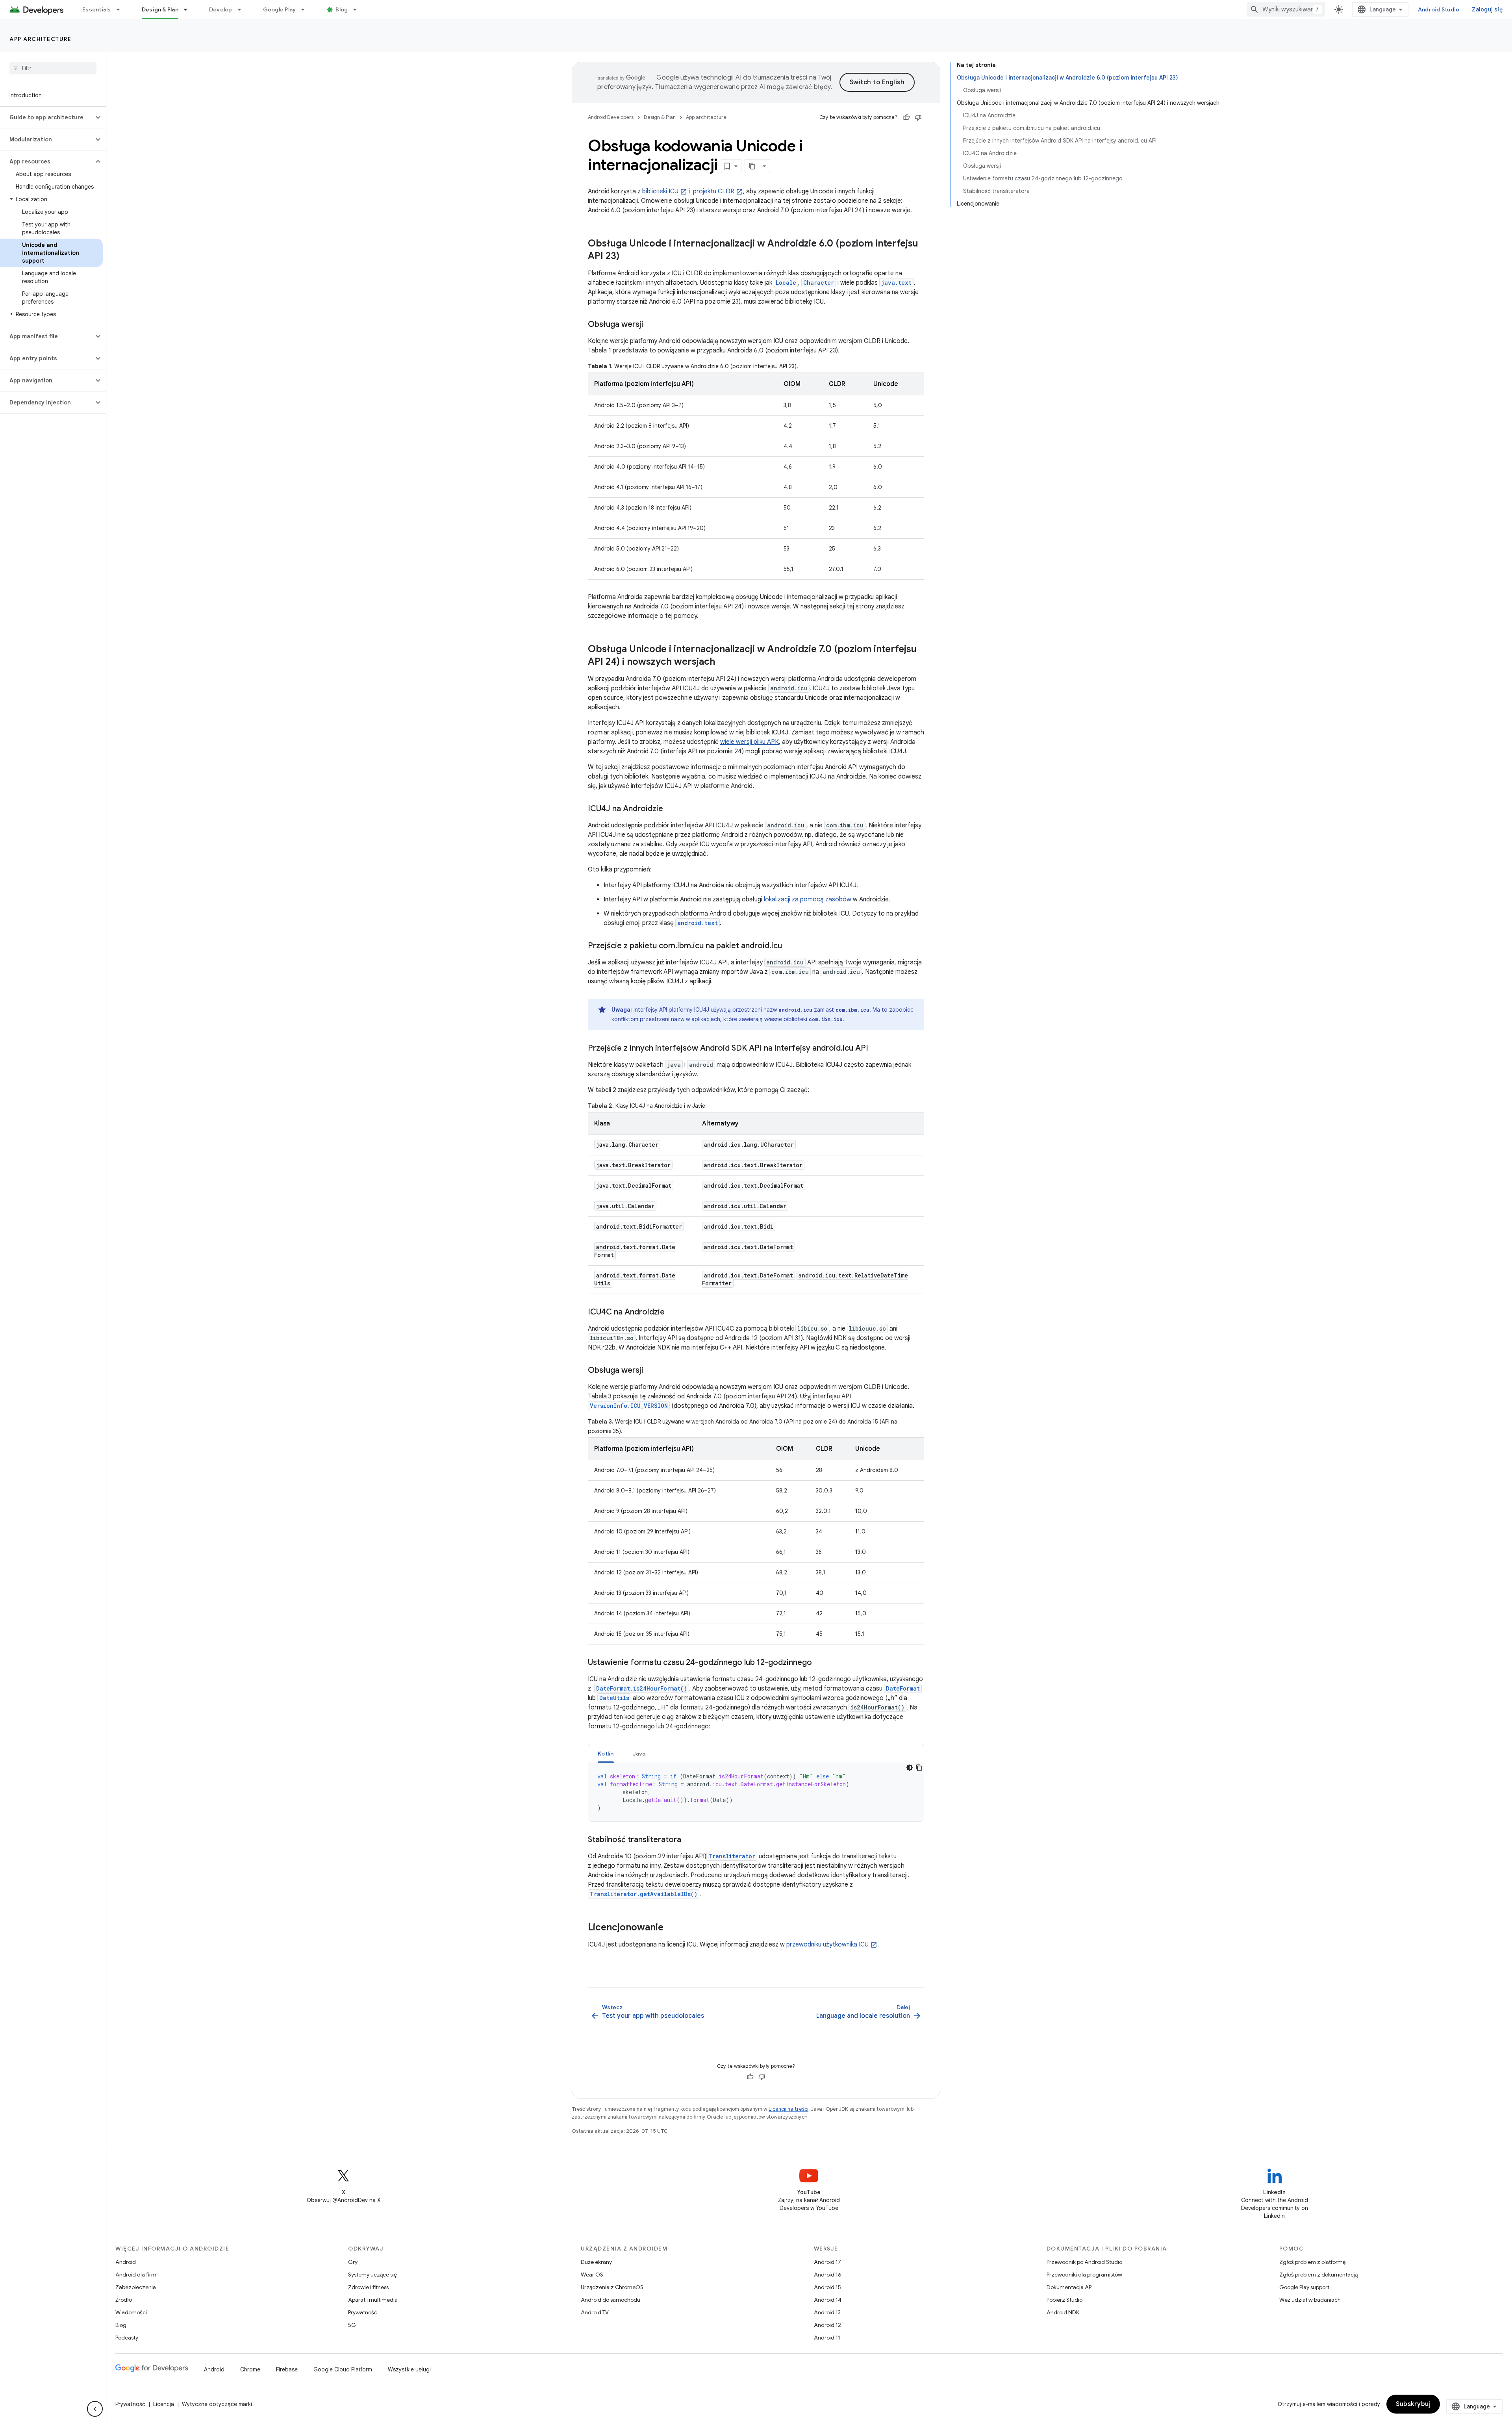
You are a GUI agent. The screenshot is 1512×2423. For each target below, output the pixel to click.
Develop (221, 9)
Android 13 (827, 2312)
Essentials (97, 9)
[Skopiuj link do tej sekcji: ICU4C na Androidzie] (673, 1313)
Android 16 (828, 2275)
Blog (342, 9)
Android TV (595, 2312)
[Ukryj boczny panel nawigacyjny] (95, 2409)
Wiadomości (131, 2312)
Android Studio (1439, 9)
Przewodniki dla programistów (1084, 2275)
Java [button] (639, 1754)
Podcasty (127, 2338)
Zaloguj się (1487, 9)
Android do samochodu (611, 2300)
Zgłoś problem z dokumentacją (1318, 2275)
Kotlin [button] (606, 1754)
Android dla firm (136, 2275)
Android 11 (827, 2338)
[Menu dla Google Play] (306, 9)
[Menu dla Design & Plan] (189, 9)
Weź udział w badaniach (1310, 2300)
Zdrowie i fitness (368, 2287)
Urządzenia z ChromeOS (612, 2287)
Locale (786, 283)
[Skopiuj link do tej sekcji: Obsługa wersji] (651, 325)
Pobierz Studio (1065, 2300)
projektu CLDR (713, 191)
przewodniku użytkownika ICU (827, 1945)
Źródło (124, 2300)
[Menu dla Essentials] (122, 9)
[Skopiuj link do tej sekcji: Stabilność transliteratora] (689, 1840)
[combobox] (1286, 9)
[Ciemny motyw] (910, 1768)
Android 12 (827, 2325)
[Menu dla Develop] (243, 9)
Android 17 (827, 2262)
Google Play (280, 9)
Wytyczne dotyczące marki (217, 2404)
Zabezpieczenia (136, 2287)
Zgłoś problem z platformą (1312, 2262)
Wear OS (592, 2275)
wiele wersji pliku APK (750, 742)
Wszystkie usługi (409, 2369)
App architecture (40, 39)
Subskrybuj (1413, 2404)
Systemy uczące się (372, 2275)
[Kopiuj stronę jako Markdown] (752, 166)
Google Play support (1304, 2287)
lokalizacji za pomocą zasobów (808, 899)
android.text (698, 923)
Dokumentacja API (1070, 2287)
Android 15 (827, 2287)
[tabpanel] (756, 1792)
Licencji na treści (788, 2109)
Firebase (287, 2369)
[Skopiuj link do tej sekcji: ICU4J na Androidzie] (671, 809)
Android (126, 2262)
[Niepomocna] (918, 117)
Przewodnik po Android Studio (1084, 2262)
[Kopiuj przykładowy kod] (919, 1768)
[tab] (606, 1753)
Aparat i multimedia (373, 2300)
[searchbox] (53, 68)
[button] (47, 117)
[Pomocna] (906, 117)
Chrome (250, 2369)
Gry (353, 2262)
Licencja (164, 2404)
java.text (896, 283)
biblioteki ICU (660, 191)
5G (352, 2325)
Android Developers (611, 117)
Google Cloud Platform (343, 2369)
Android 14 (828, 2300)
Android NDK (1063, 2312)
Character (819, 283)
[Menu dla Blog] (358, 9)
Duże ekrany (596, 2262)
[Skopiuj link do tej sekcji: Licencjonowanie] (671, 1928)
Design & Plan (160, 9)
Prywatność (363, 2312)
